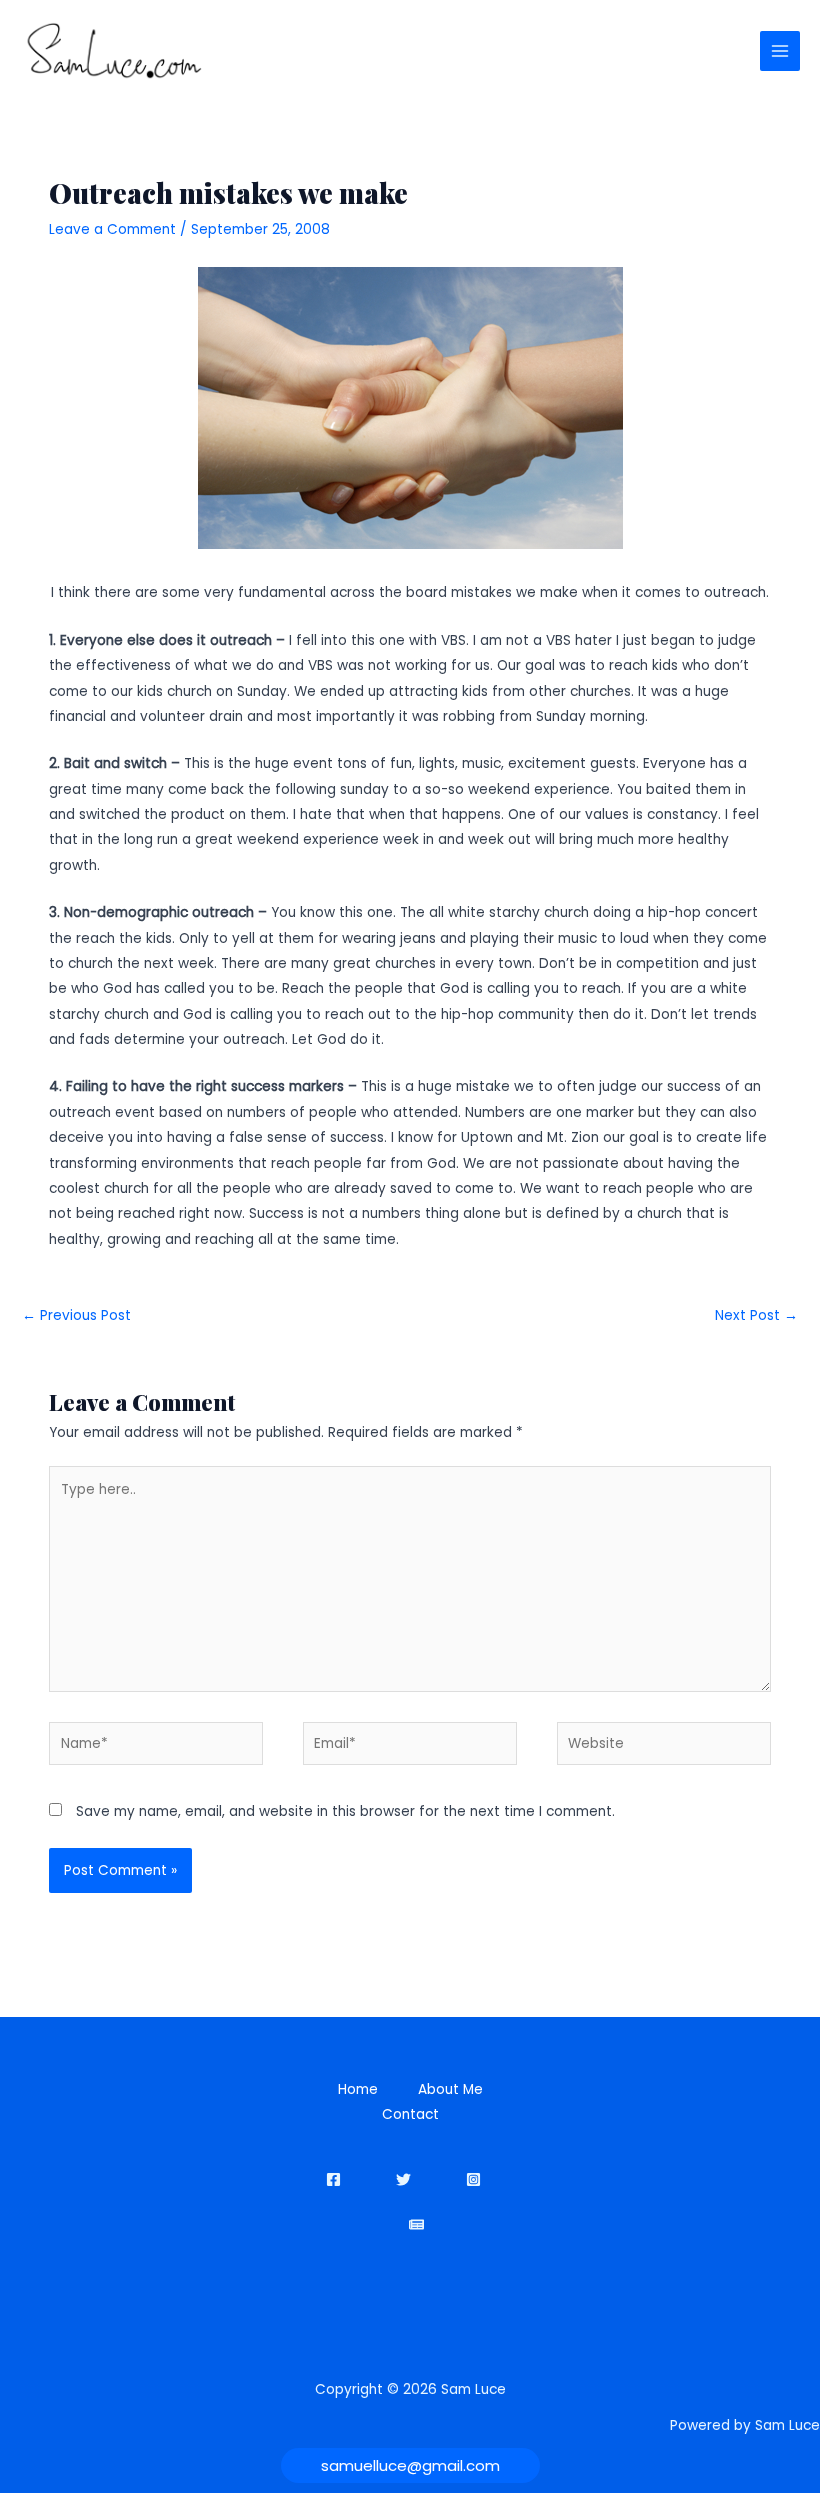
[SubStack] (416, 2224)
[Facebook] (333, 2179)
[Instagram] (473, 2179)
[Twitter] (403, 2179)
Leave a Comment (112, 229)
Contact (410, 2114)
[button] (410, 2465)
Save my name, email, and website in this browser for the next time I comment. (345, 1811)
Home (358, 2089)
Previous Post (76, 1315)
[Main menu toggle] (780, 51)
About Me (450, 2089)
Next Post (756, 1315)
